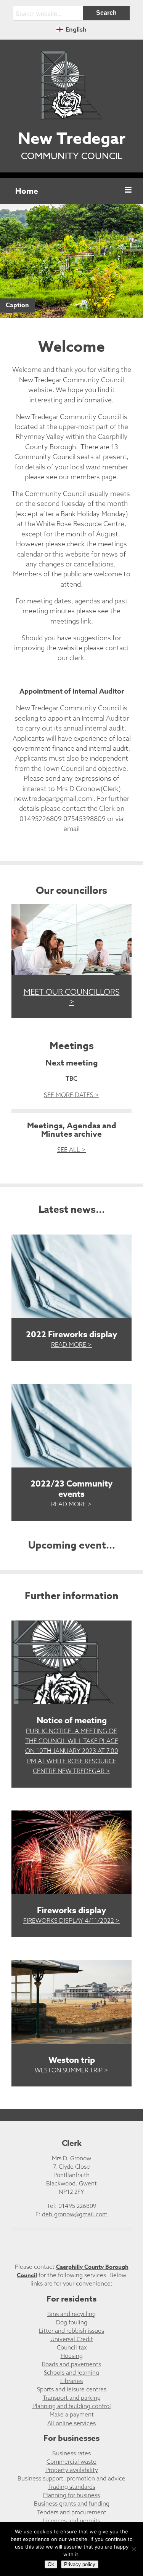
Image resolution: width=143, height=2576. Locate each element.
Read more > (71, 1345)
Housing (72, 2356)
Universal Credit (72, 2339)
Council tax (72, 2347)
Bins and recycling (71, 2314)
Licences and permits (72, 2521)
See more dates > (71, 1095)
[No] (133, 2549)
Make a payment (72, 2414)
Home (27, 191)
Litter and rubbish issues (71, 2331)
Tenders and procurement (72, 2512)
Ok (51, 2564)
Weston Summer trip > (71, 2070)
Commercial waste (71, 2462)
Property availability (72, 2470)
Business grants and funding (72, 2503)
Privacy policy (80, 2564)
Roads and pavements (71, 2364)
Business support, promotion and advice (71, 2478)
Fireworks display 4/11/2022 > (71, 1920)
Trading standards (72, 2487)
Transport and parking (72, 2398)
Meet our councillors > (72, 997)
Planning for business (71, 2495)
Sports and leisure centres (72, 2389)
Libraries (71, 2381)
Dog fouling (72, 2322)
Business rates (71, 2453)
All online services (71, 2423)
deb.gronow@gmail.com (75, 2214)
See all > (71, 1150)
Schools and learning (71, 2373)
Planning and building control (72, 2406)
